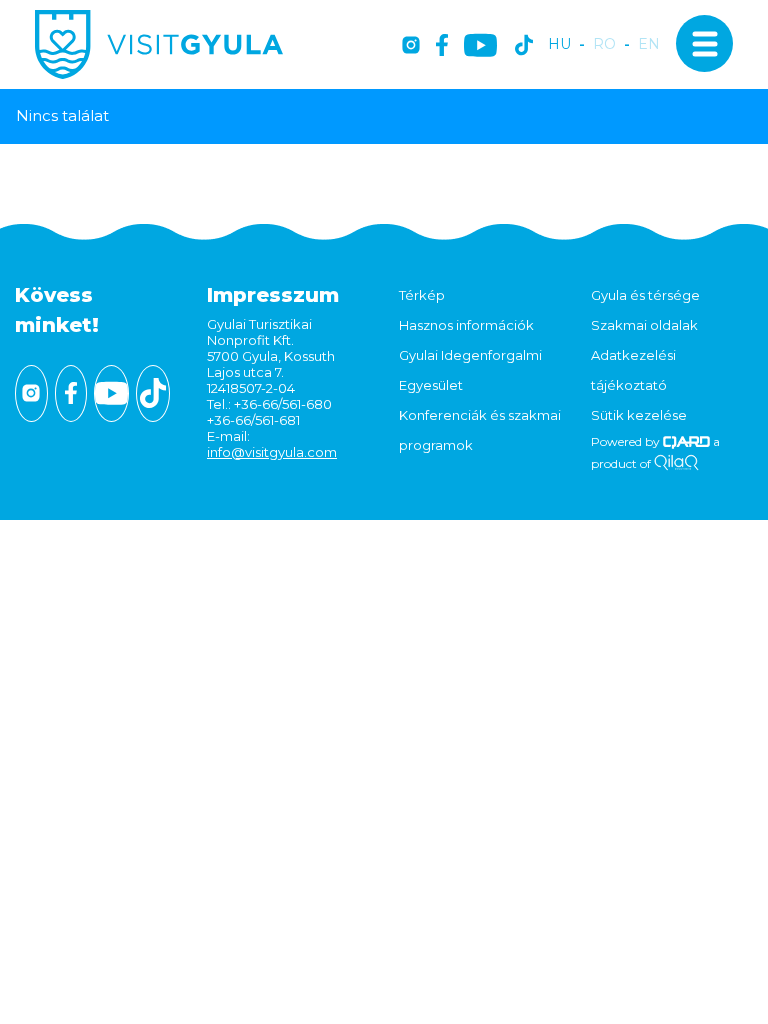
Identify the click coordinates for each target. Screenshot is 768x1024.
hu (559, 44)
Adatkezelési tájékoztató (633, 370)
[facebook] (442, 46)
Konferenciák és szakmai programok (480, 430)
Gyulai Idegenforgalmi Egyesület (470, 370)
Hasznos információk (466, 325)
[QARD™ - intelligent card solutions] (686, 441)
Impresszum (273, 295)
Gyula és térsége (645, 295)
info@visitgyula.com (272, 452)
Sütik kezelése (639, 415)
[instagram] (411, 46)
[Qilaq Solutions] (676, 463)
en (649, 44)
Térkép (422, 295)
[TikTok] (524, 46)
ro (604, 44)
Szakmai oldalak (644, 325)
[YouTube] (480, 46)
